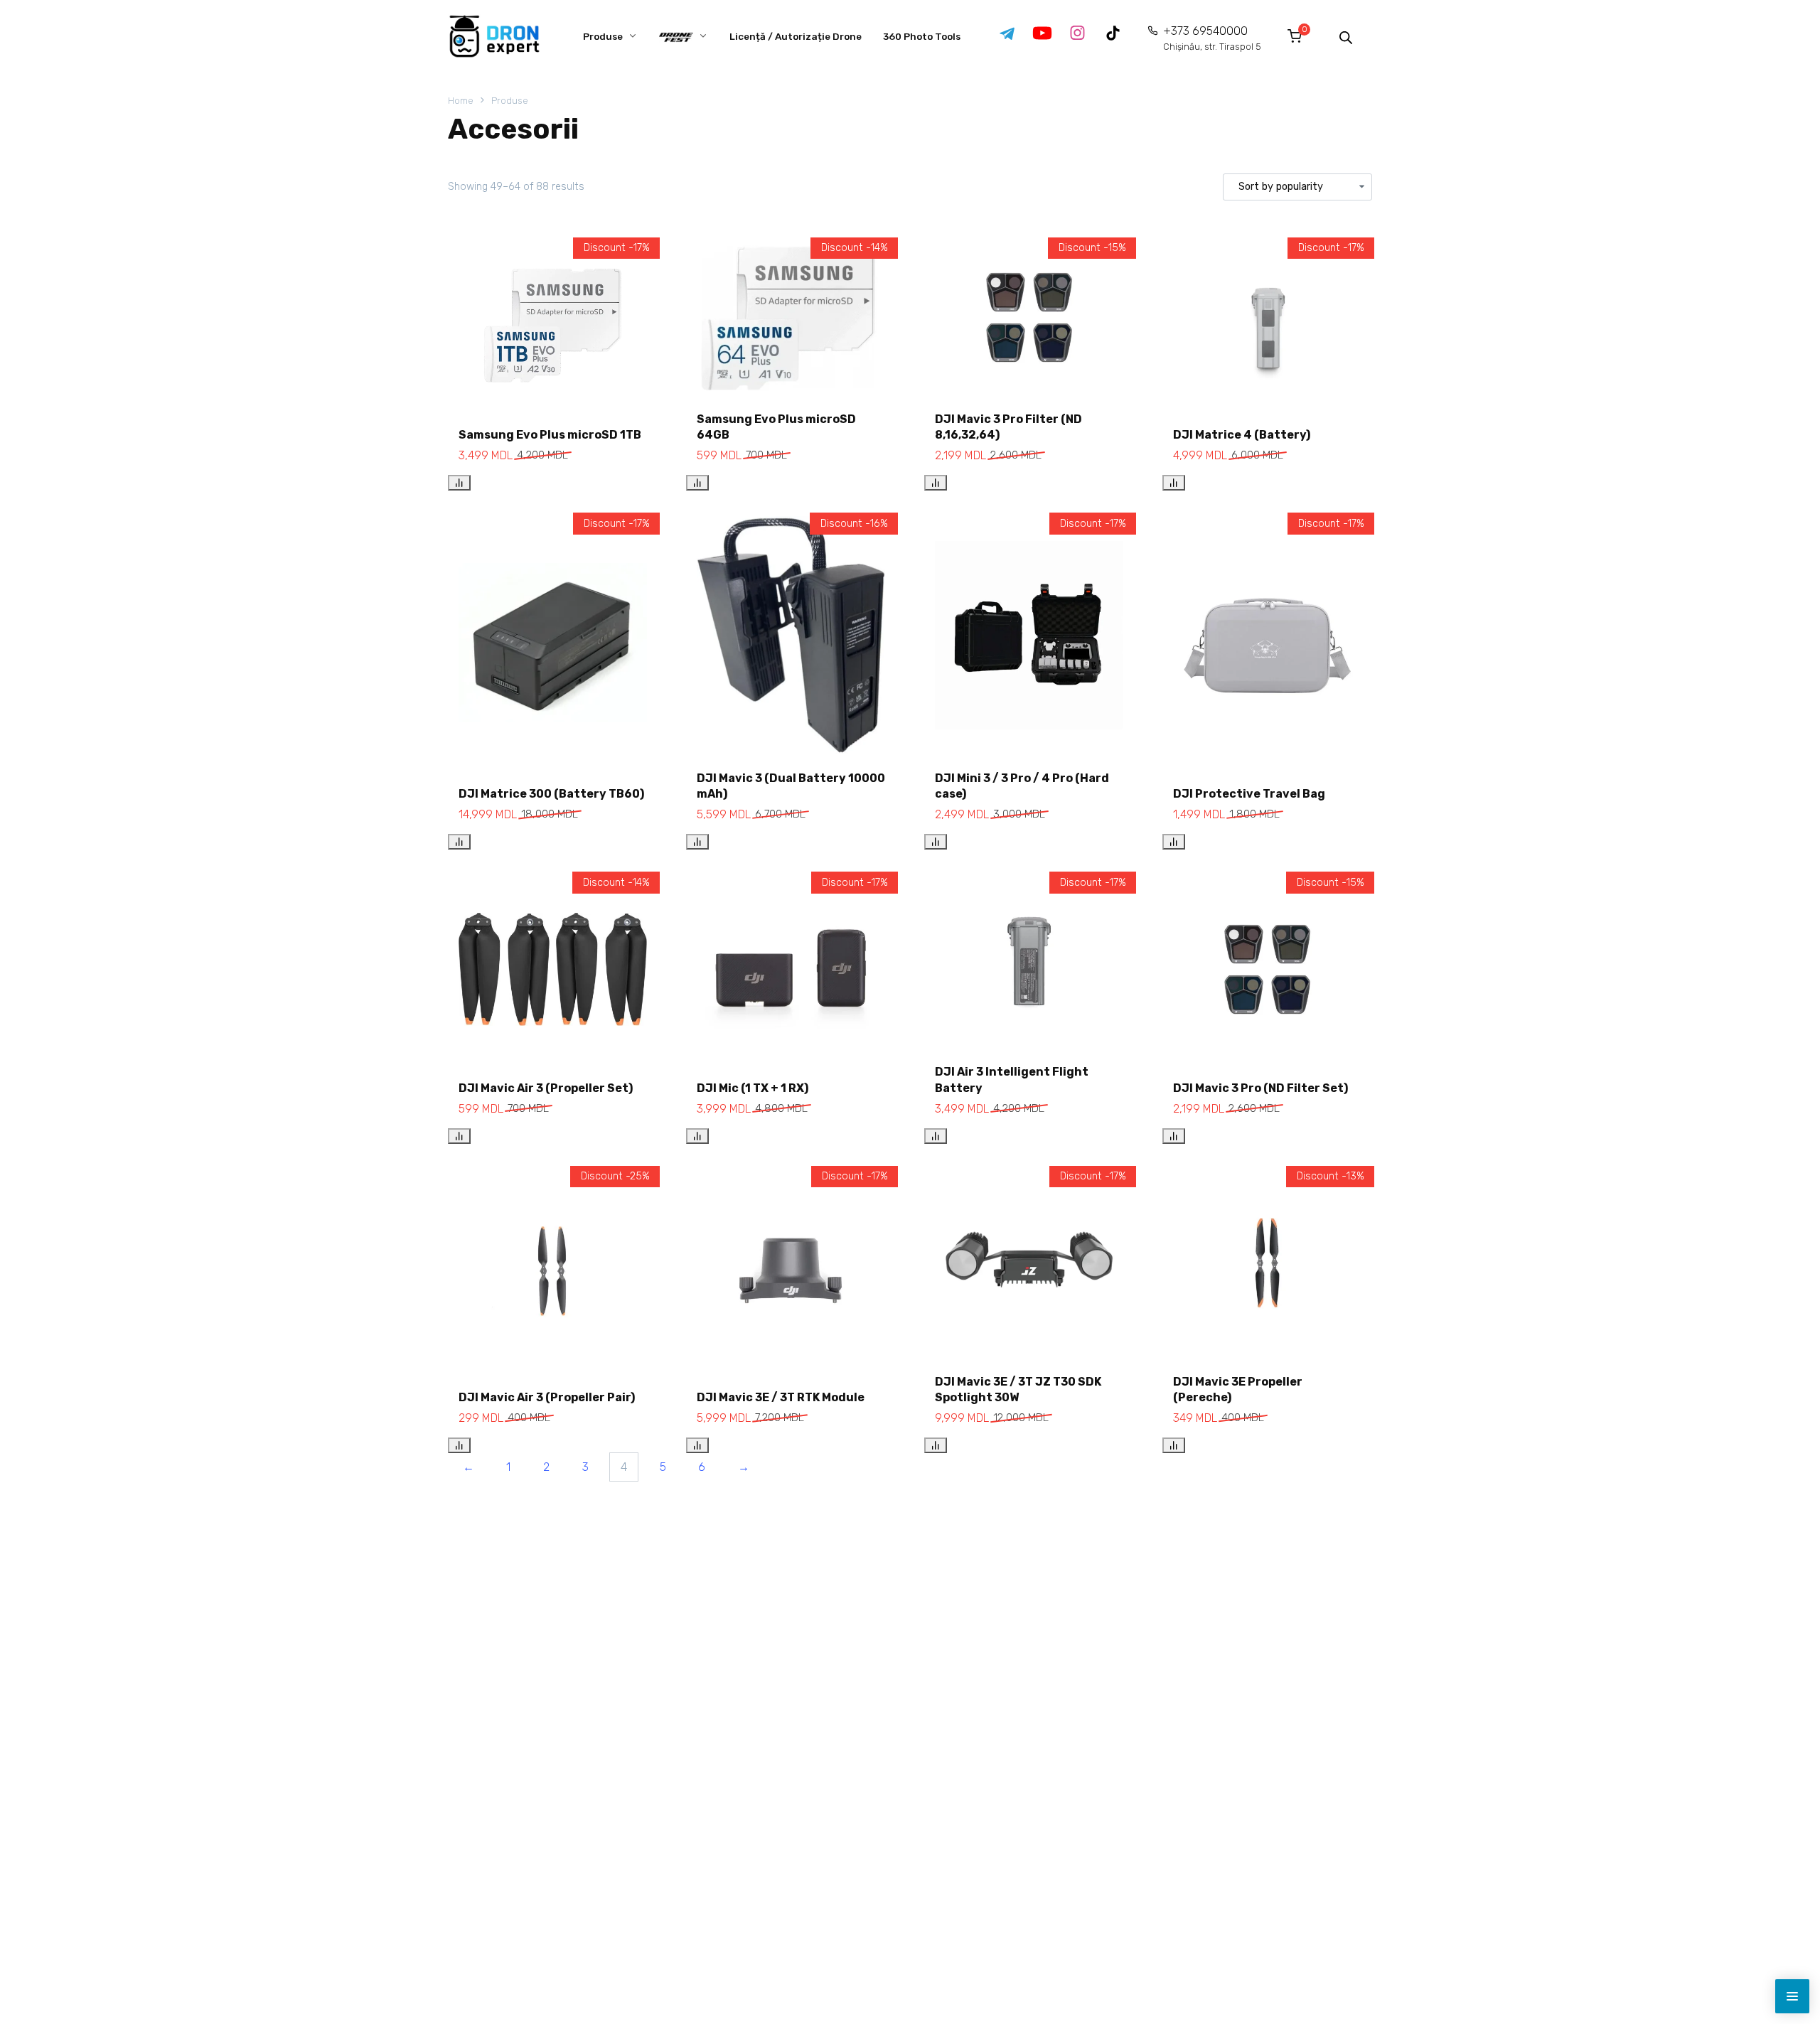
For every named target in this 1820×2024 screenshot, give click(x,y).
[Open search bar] (1346, 36)
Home (461, 101)
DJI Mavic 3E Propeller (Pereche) (1238, 1390)
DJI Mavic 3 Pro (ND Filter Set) (1260, 1088)
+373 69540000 (1212, 38)
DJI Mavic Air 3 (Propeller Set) (546, 1088)
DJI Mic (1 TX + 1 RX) (753, 1088)
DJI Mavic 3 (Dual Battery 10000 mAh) (791, 786)
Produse (603, 36)
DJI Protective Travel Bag (1249, 794)
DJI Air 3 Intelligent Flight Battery (1012, 1080)
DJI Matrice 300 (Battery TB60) (551, 794)
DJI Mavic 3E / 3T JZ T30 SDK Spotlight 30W (1018, 1390)
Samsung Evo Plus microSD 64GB (776, 427)
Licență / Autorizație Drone (796, 36)
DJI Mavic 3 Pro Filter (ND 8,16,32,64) (1008, 427)
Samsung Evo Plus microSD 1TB (550, 435)
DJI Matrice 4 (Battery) (1242, 435)
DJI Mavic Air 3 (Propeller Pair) (547, 1397)
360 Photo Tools (922, 36)
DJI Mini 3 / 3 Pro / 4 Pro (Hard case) (1022, 786)
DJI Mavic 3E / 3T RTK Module (781, 1397)
